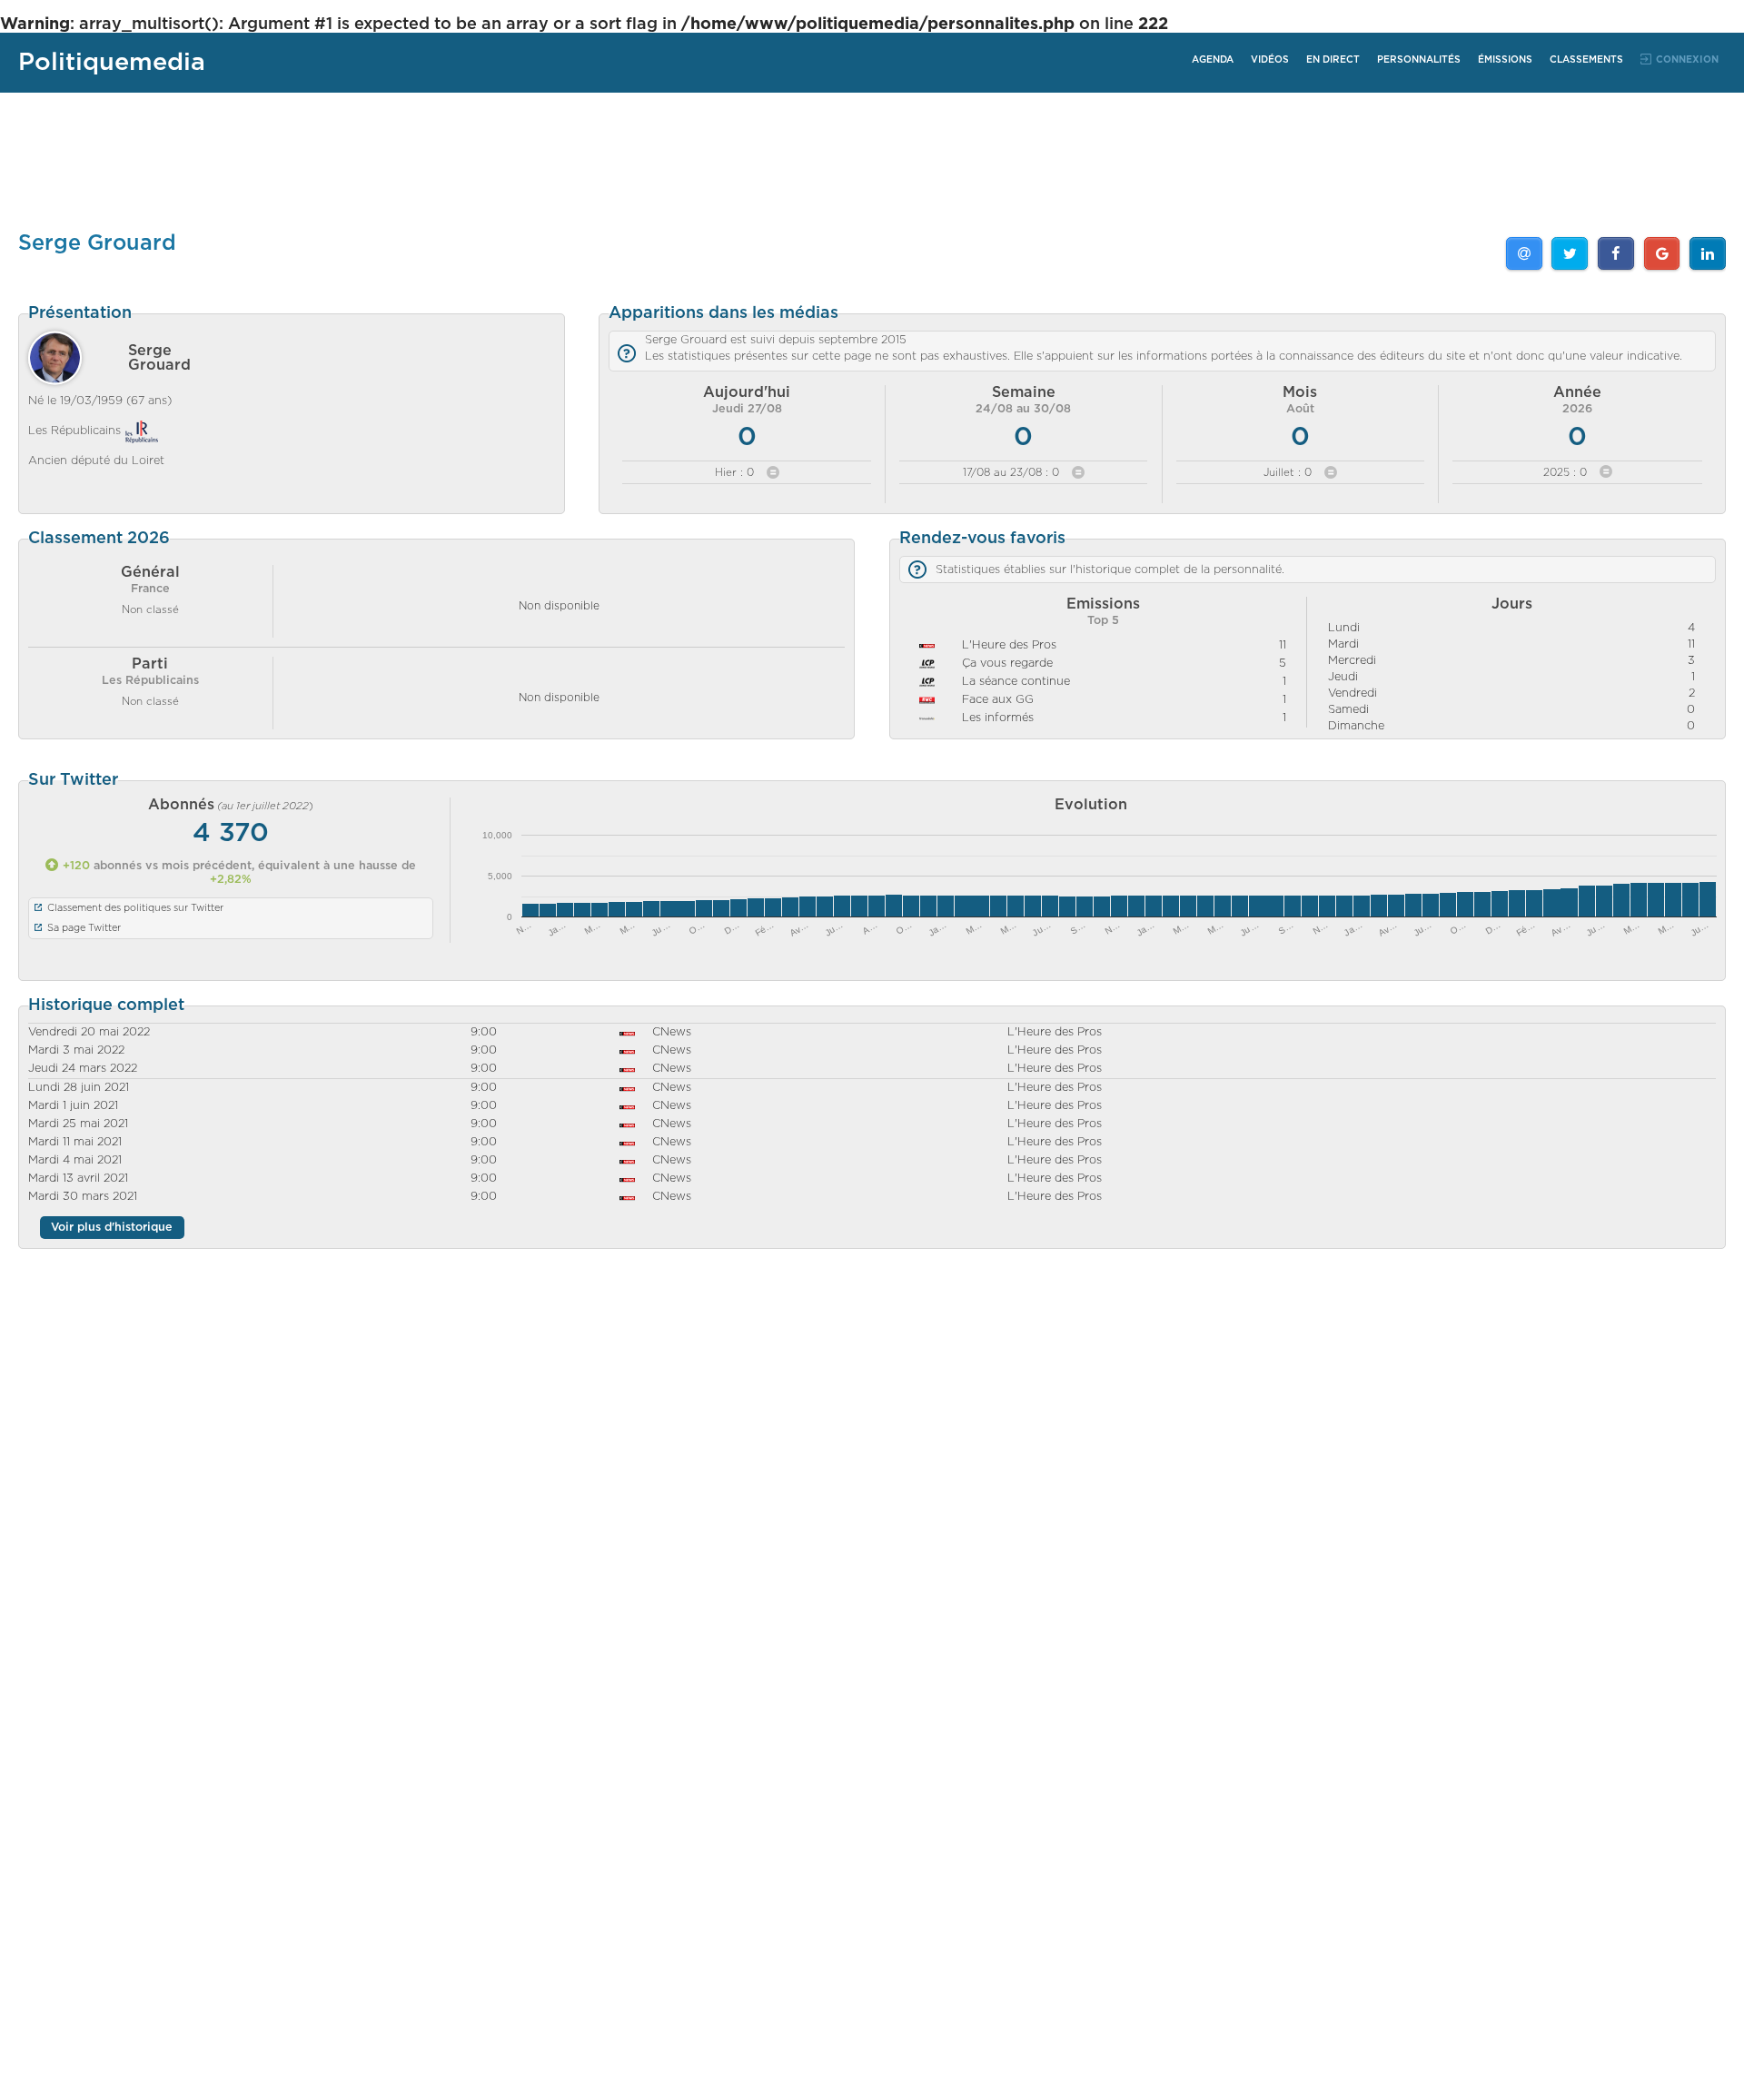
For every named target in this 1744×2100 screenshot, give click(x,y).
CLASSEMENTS (1586, 60)
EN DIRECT (1333, 60)
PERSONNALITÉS (1419, 60)
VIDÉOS (1270, 60)
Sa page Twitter (84, 928)
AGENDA (1213, 60)
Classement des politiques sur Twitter (135, 908)
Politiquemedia (112, 62)
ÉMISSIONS (1505, 60)
